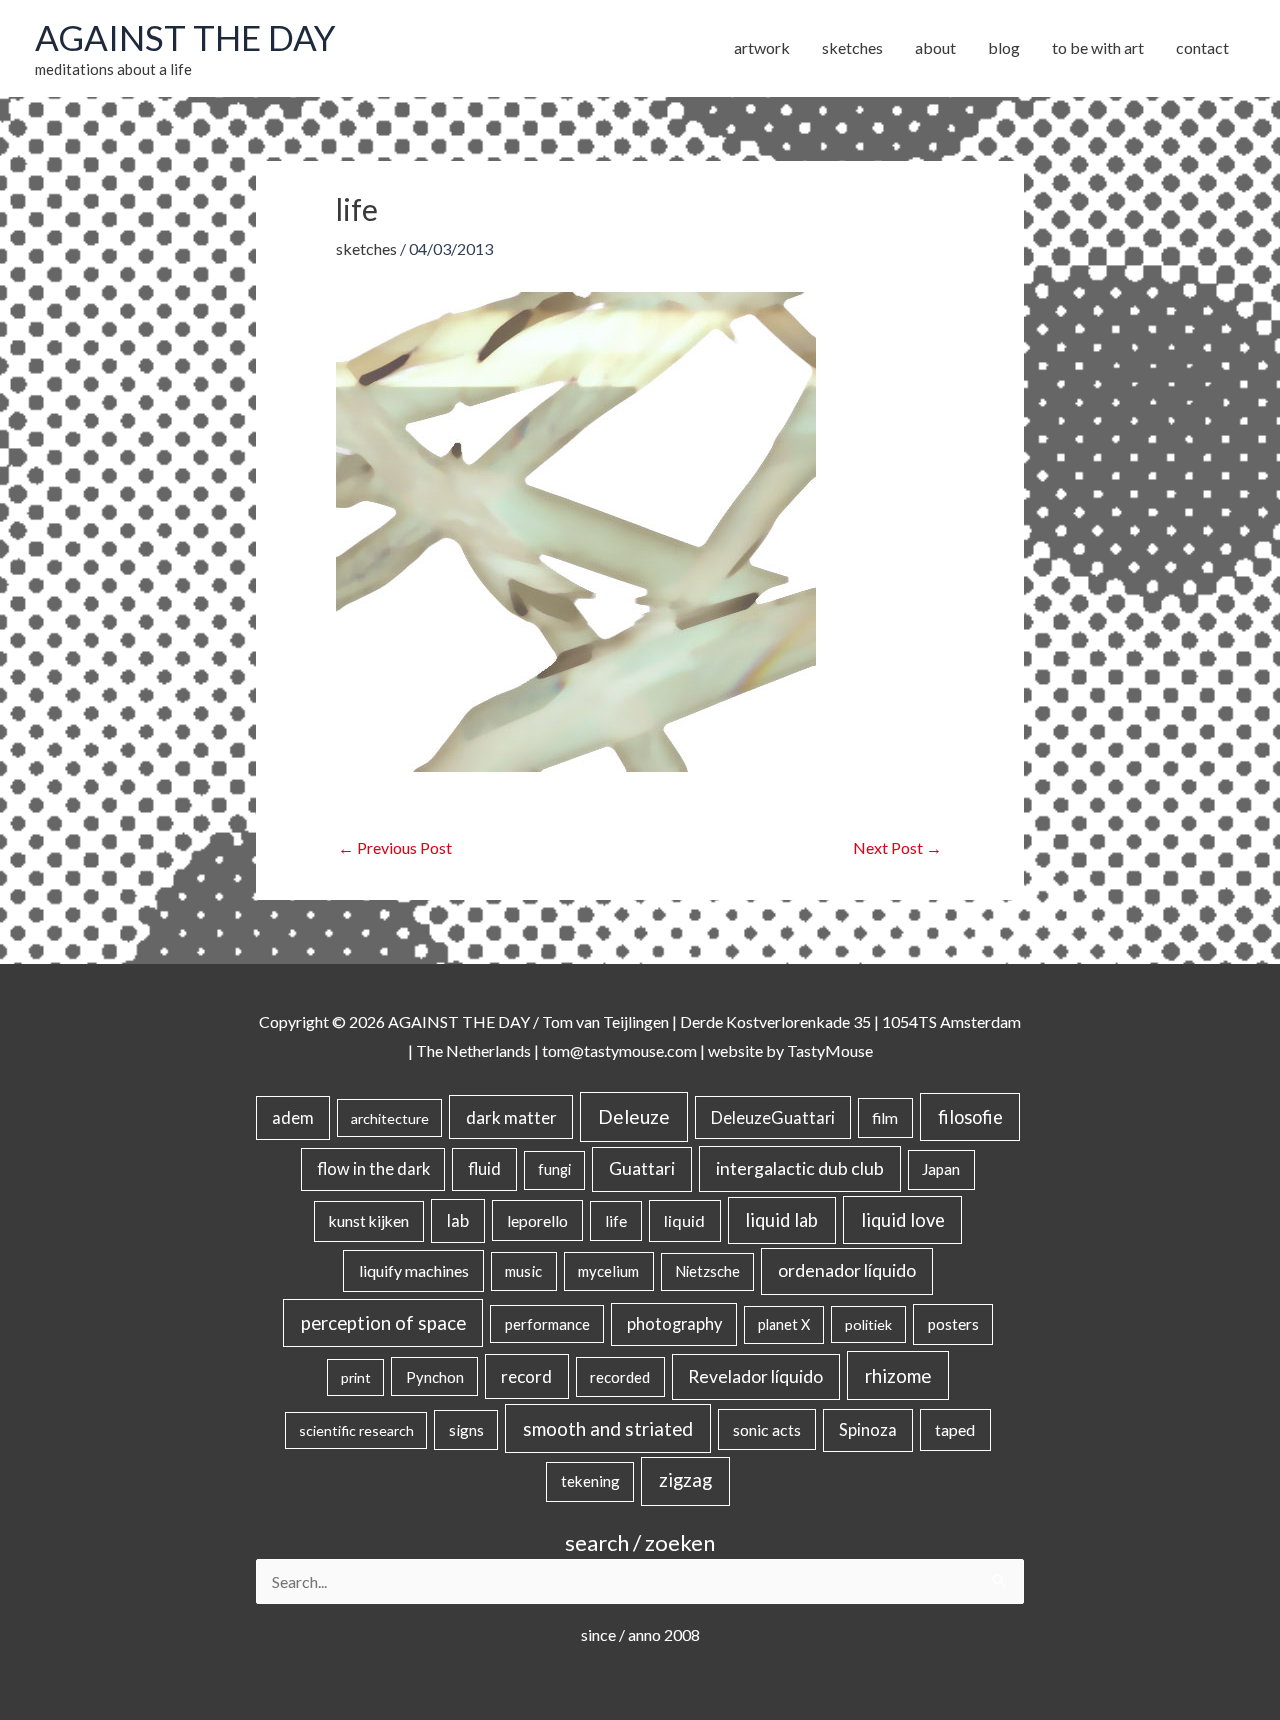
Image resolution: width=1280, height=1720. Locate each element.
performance (547, 1324)
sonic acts (767, 1429)
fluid (484, 1168)
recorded (620, 1377)
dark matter (511, 1117)
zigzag (685, 1480)
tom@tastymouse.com (619, 1050)
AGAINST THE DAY (185, 37)
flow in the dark (373, 1168)
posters (953, 1324)
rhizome (898, 1375)
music (523, 1271)
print (356, 1377)
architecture (390, 1118)
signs (466, 1430)
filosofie (970, 1117)
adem (293, 1118)
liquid (684, 1220)
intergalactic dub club (800, 1168)
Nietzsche (707, 1271)
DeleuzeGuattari (773, 1117)
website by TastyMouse (790, 1050)
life (616, 1221)
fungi (554, 1169)
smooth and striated (608, 1429)
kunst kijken (369, 1221)
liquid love (903, 1220)
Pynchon (435, 1377)
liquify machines (414, 1270)
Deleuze (634, 1116)
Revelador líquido (755, 1376)
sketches (366, 248)
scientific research (356, 1430)
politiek (868, 1324)
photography (674, 1324)
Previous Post (395, 847)
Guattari (642, 1168)
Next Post (897, 847)
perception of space (383, 1322)
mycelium (608, 1271)
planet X (784, 1324)
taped (955, 1429)
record (526, 1376)
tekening (590, 1481)
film (885, 1118)
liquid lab (781, 1220)
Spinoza (868, 1430)
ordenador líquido (847, 1270)
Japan (941, 1169)
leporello (537, 1220)
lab (458, 1221)
